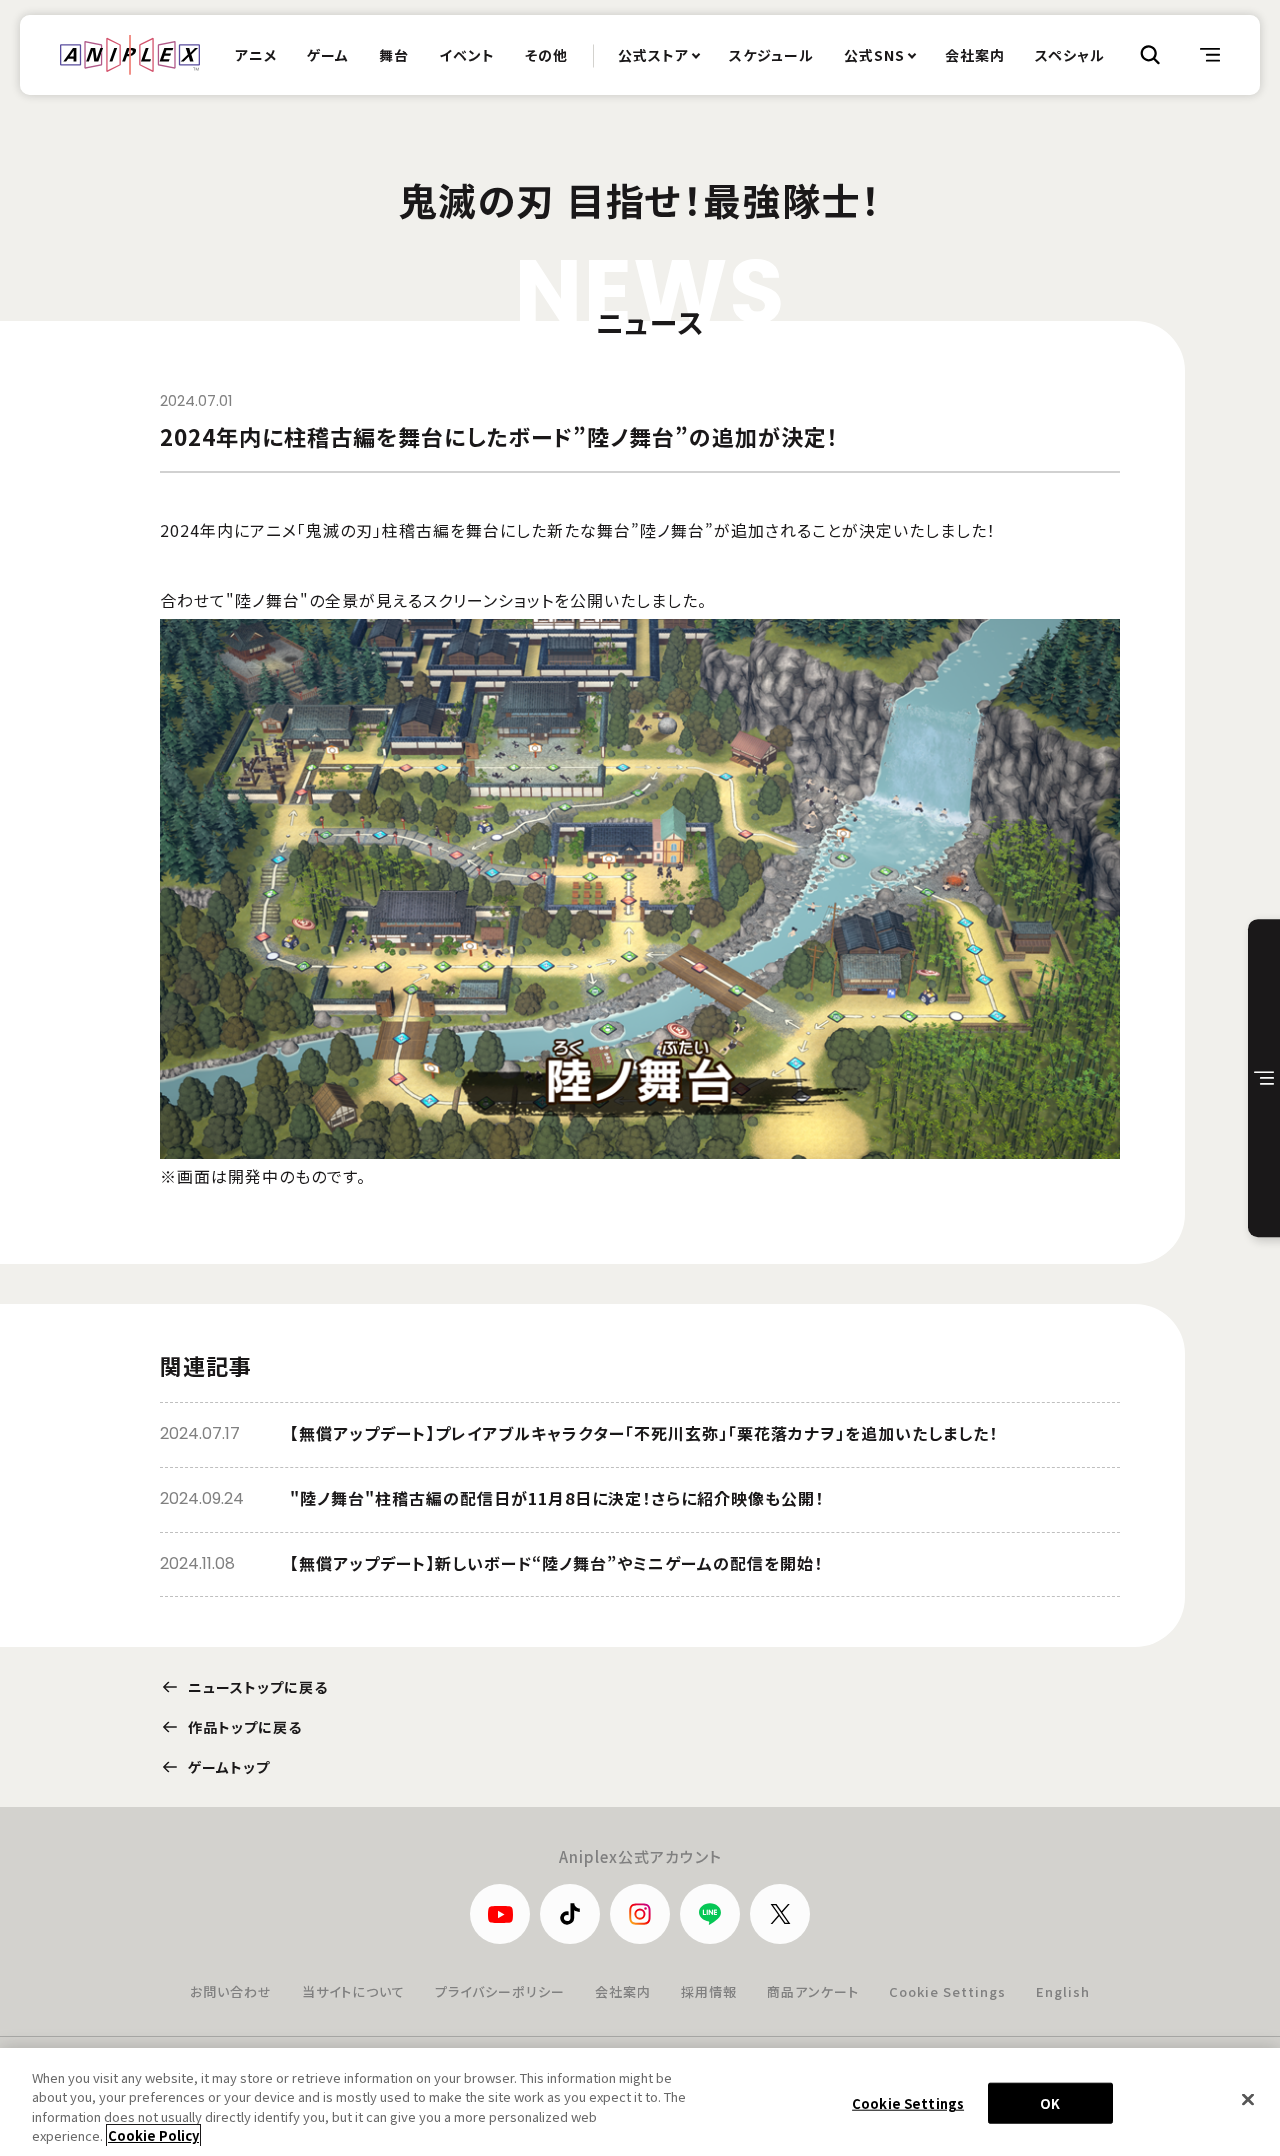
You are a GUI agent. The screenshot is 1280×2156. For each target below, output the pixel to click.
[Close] (1248, 2099)
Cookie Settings (947, 1991)
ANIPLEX (130, 55)
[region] (640, 2102)
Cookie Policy (153, 2135)
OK (1050, 2103)
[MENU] (1210, 55)
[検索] (1150, 55)
